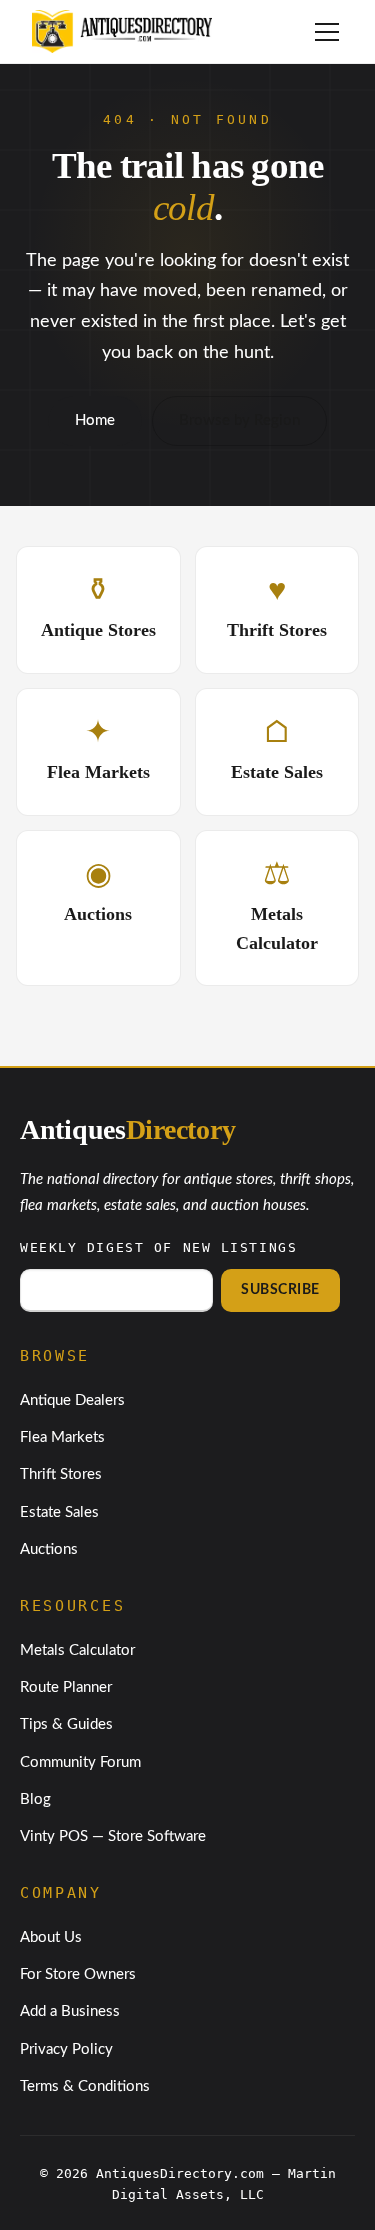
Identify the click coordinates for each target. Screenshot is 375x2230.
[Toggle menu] (327, 32)
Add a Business (70, 2011)
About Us (51, 1937)
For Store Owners (78, 1974)
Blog (35, 1799)
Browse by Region (239, 420)
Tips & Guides (66, 1724)
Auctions (49, 1549)
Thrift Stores (61, 1474)
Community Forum (80, 1762)
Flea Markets (62, 1437)
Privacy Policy (66, 2049)
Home (95, 420)
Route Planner (66, 1687)
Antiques (127, 1129)
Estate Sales (59, 1512)
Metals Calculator (77, 1650)
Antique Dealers (72, 1400)
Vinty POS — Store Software (113, 1836)
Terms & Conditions (85, 2086)
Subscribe (280, 1290)
